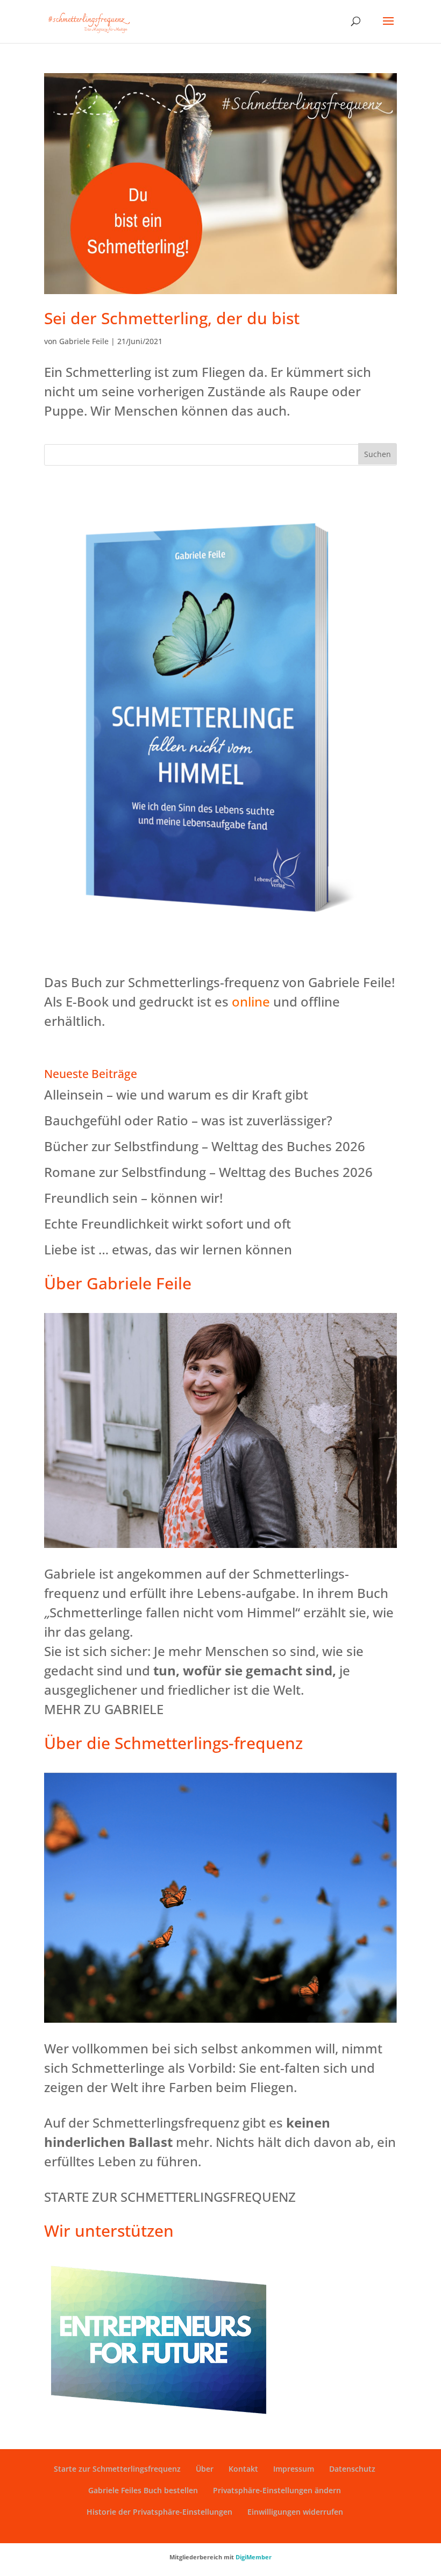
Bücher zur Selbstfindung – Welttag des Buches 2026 (205, 1146)
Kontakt (243, 2469)
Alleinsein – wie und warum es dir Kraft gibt (176, 1094)
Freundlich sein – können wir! (133, 1198)
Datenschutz (352, 2469)
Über (205, 2469)
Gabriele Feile (84, 341)
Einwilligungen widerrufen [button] (295, 2512)
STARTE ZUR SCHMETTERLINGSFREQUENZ (170, 2197)
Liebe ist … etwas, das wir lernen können (168, 1249)
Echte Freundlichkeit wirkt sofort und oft (168, 1223)
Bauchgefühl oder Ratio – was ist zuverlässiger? (188, 1120)
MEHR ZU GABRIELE (104, 1709)
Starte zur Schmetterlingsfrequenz (117, 2469)
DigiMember (254, 2557)
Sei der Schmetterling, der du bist (172, 318)
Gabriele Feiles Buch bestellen (143, 2490)
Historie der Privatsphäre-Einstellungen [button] (159, 2512)
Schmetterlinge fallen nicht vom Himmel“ (175, 1612)
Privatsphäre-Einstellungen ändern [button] (277, 2490)
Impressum (294, 2469)
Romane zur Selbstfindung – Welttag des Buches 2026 (208, 1172)
